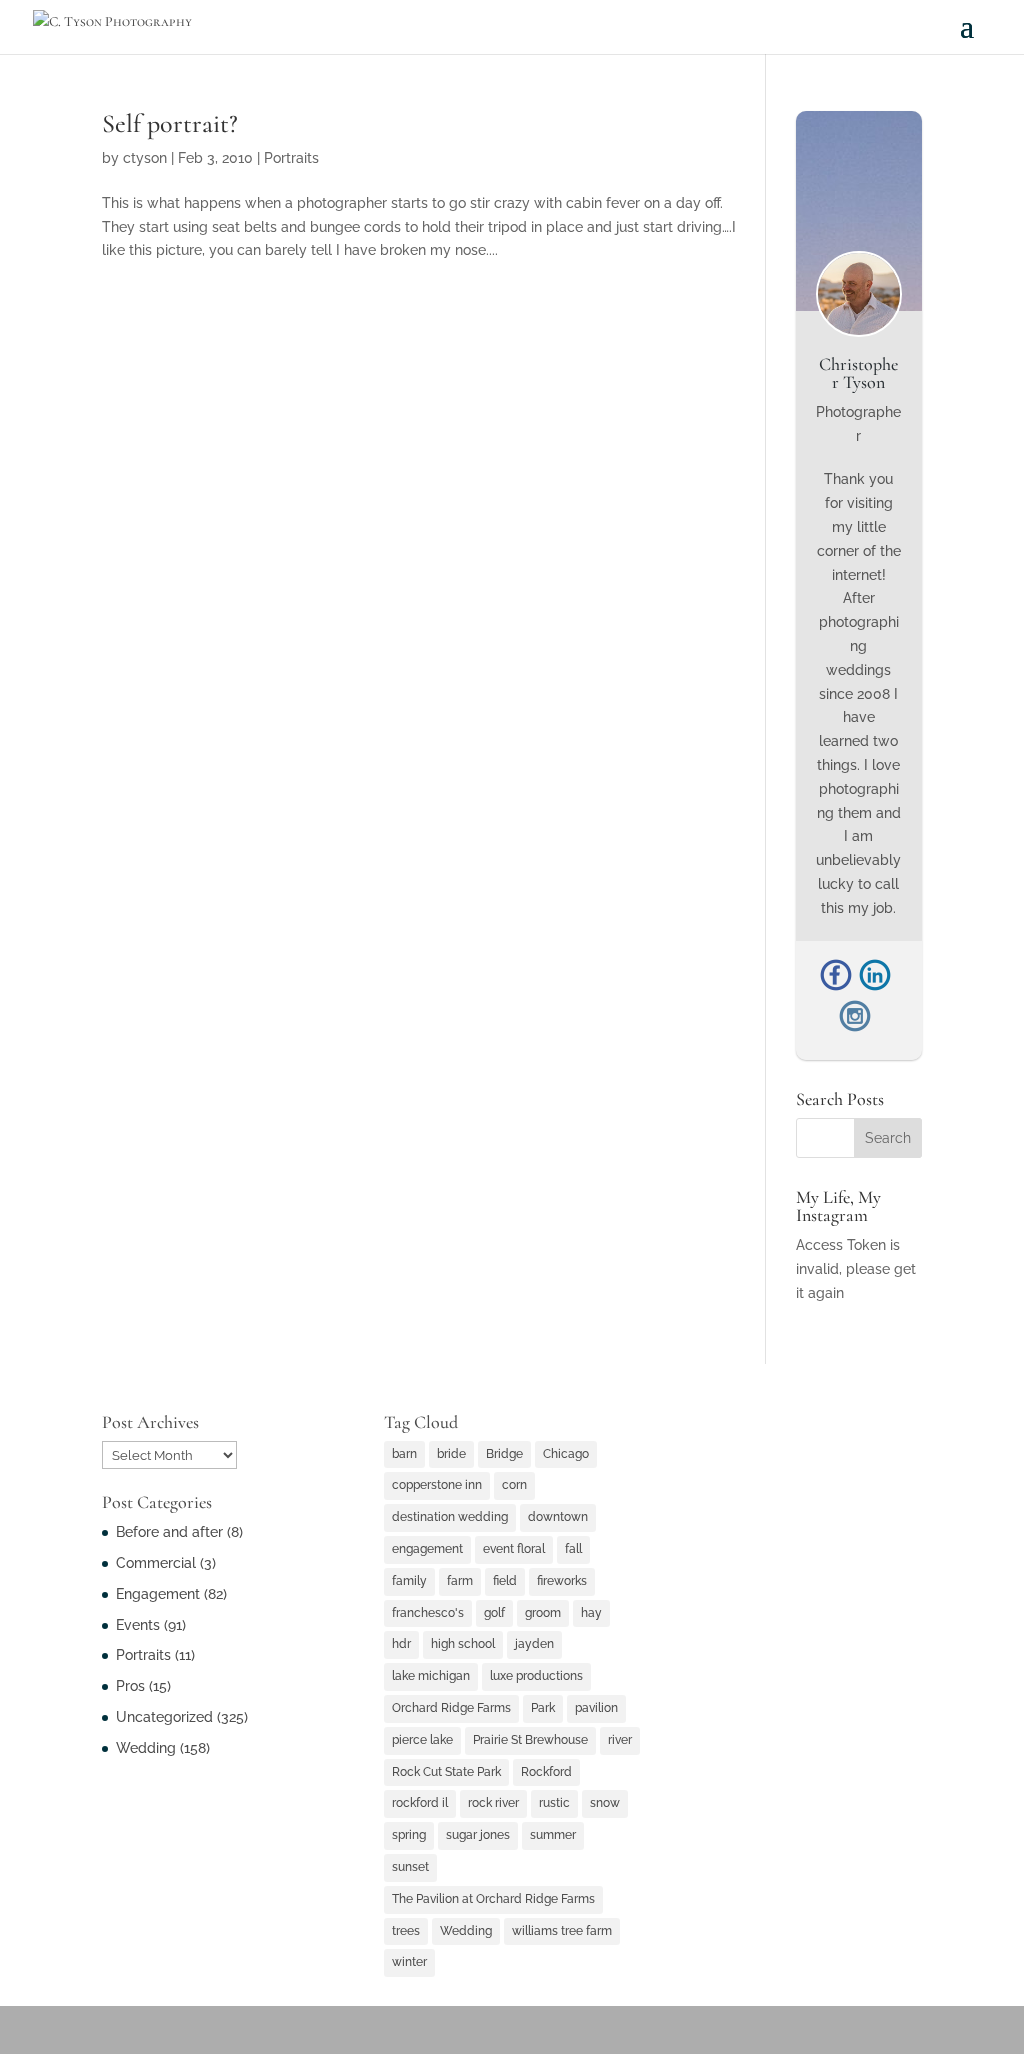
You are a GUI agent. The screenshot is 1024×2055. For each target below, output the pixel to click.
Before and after (169, 1532)
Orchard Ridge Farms (451, 1708)
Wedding (146, 1748)
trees (406, 1931)
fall (573, 1549)
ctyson (145, 158)
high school (463, 1644)
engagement (427, 1549)
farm (460, 1581)
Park (543, 1708)
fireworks (562, 1581)
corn (514, 1485)
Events (138, 1625)
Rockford (546, 1772)
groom (543, 1613)
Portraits (291, 158)
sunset (410, 1867)
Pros (130, 1686)
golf (494, 1613)
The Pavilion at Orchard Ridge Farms (493, 1899)
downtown (558, 1517)
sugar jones (478, 1835)
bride (451, 1454)
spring (409, 1835)
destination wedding (450, 1517)
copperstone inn (437, 1485)
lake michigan (431, 1676)
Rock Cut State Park (446, 1772)
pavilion (596, 1708)
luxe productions (536, 1676)
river (620, 1740)
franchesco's (428, 1613)
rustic (554, 1803)
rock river (493, 1803)
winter (409, 1962)
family (409, 1581)
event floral (514, 1549)
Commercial (156, 1563)
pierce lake (422, 1740)
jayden (534, 1644)
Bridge (504, 1454)
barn (404, 1454)
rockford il (420, 1803)
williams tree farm (562, 1931)
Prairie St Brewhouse (530, 1740)
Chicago (566, 1454)
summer (553, 1835)
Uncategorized (164, 1717)
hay (591, 1613)
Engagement (158, 1594)
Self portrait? (170, 123)
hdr (401, 1644)
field (505, 1581)
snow (605, 1803)
